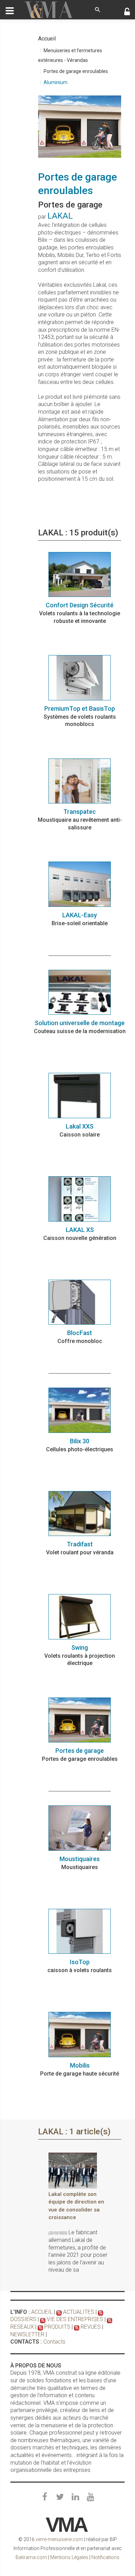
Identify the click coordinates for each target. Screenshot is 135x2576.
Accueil (47, 39)
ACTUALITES (79, 2312)
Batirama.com (31, 2557)
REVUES (91, 2327)
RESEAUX (22, 2327)
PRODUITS (57, 2327)
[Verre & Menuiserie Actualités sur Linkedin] (75, 2497)
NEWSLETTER (27, 2334)
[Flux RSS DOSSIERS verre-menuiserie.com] (101, 2312)
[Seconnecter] (127, 12)
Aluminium (56, 82)
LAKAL (60, 216)
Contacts (54, 2342)
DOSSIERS (23, 2319)
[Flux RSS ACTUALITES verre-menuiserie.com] (59, 2312)
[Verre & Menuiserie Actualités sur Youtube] (90, 2497)
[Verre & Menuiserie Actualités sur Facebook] (45, 2497)
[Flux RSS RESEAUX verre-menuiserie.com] (110, 2319)
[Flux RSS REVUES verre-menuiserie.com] (77, 2327)
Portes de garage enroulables (76, 71)
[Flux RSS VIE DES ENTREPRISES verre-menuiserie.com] (43, 2319)
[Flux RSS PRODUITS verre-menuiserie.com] (40, 2327)
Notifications (105, 2557)
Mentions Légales (69, 2557)
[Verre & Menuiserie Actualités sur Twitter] (60, 2497)
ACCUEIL (42, 2312)
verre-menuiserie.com (59, 2539)
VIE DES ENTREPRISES (75, 2319)
